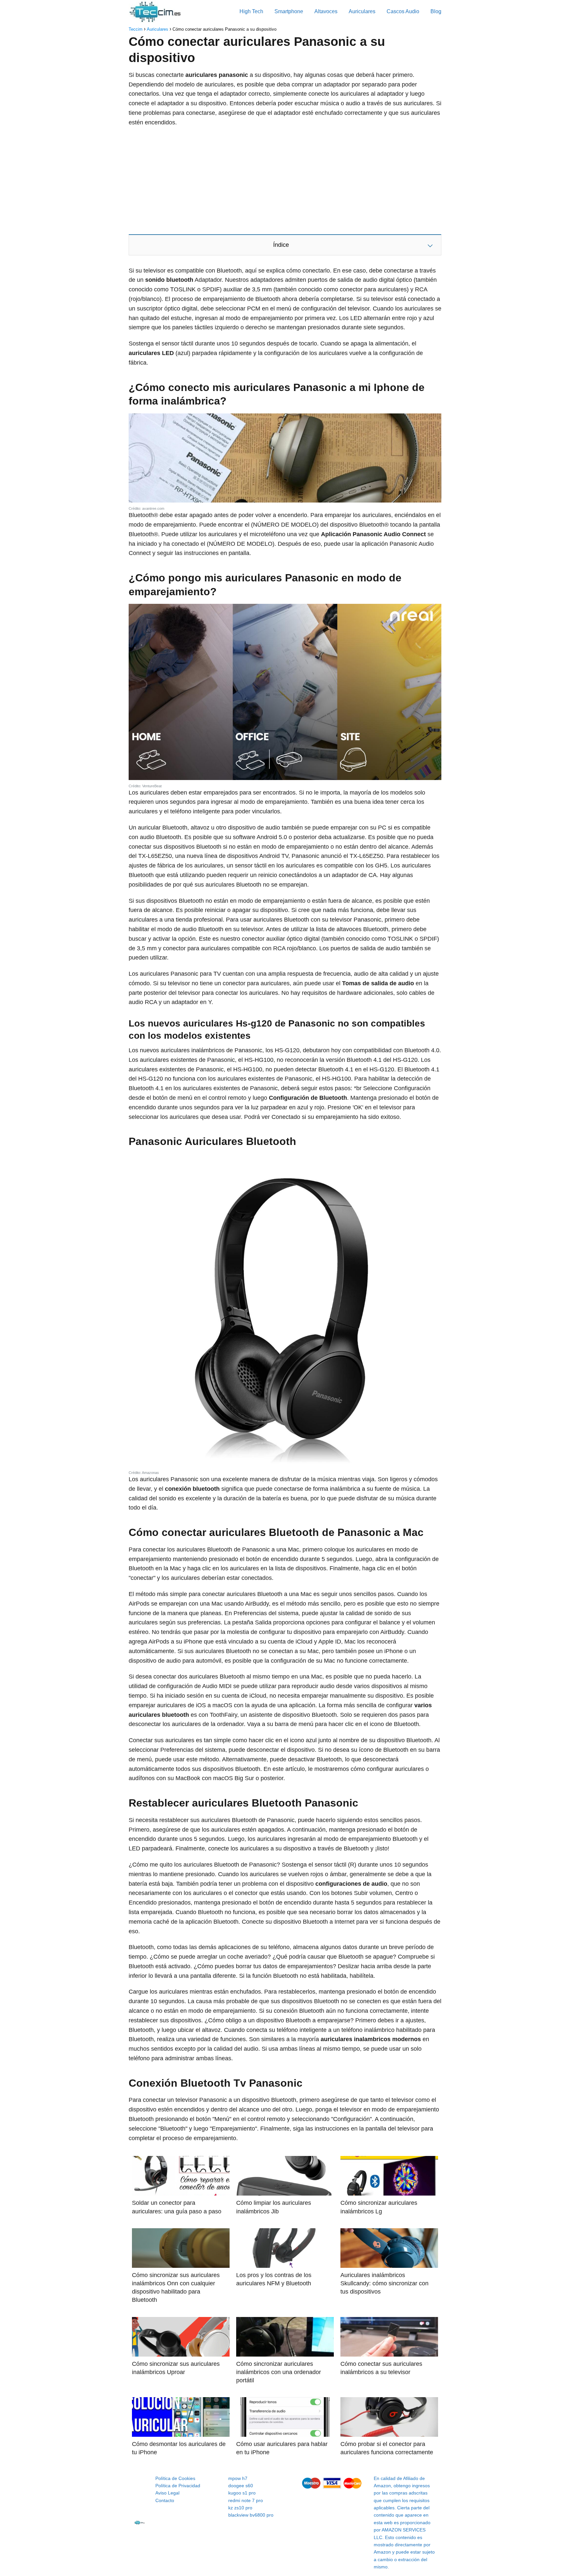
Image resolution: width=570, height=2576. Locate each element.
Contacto (165, 2500)
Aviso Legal (167, 2493)
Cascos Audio (403, 11)
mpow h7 (238, 2478)
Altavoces (326, 11)
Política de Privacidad (178, 2486)
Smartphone (289, 11)
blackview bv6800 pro (251, 2515)
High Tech (251, 11)
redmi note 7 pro (246, 2500)
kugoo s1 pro (242, 2493)
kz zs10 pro (240, 2508)
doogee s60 (241, 2486)
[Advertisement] (285, 180)
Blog (436, 11)
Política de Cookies (175, 2478)
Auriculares (362, 11)
